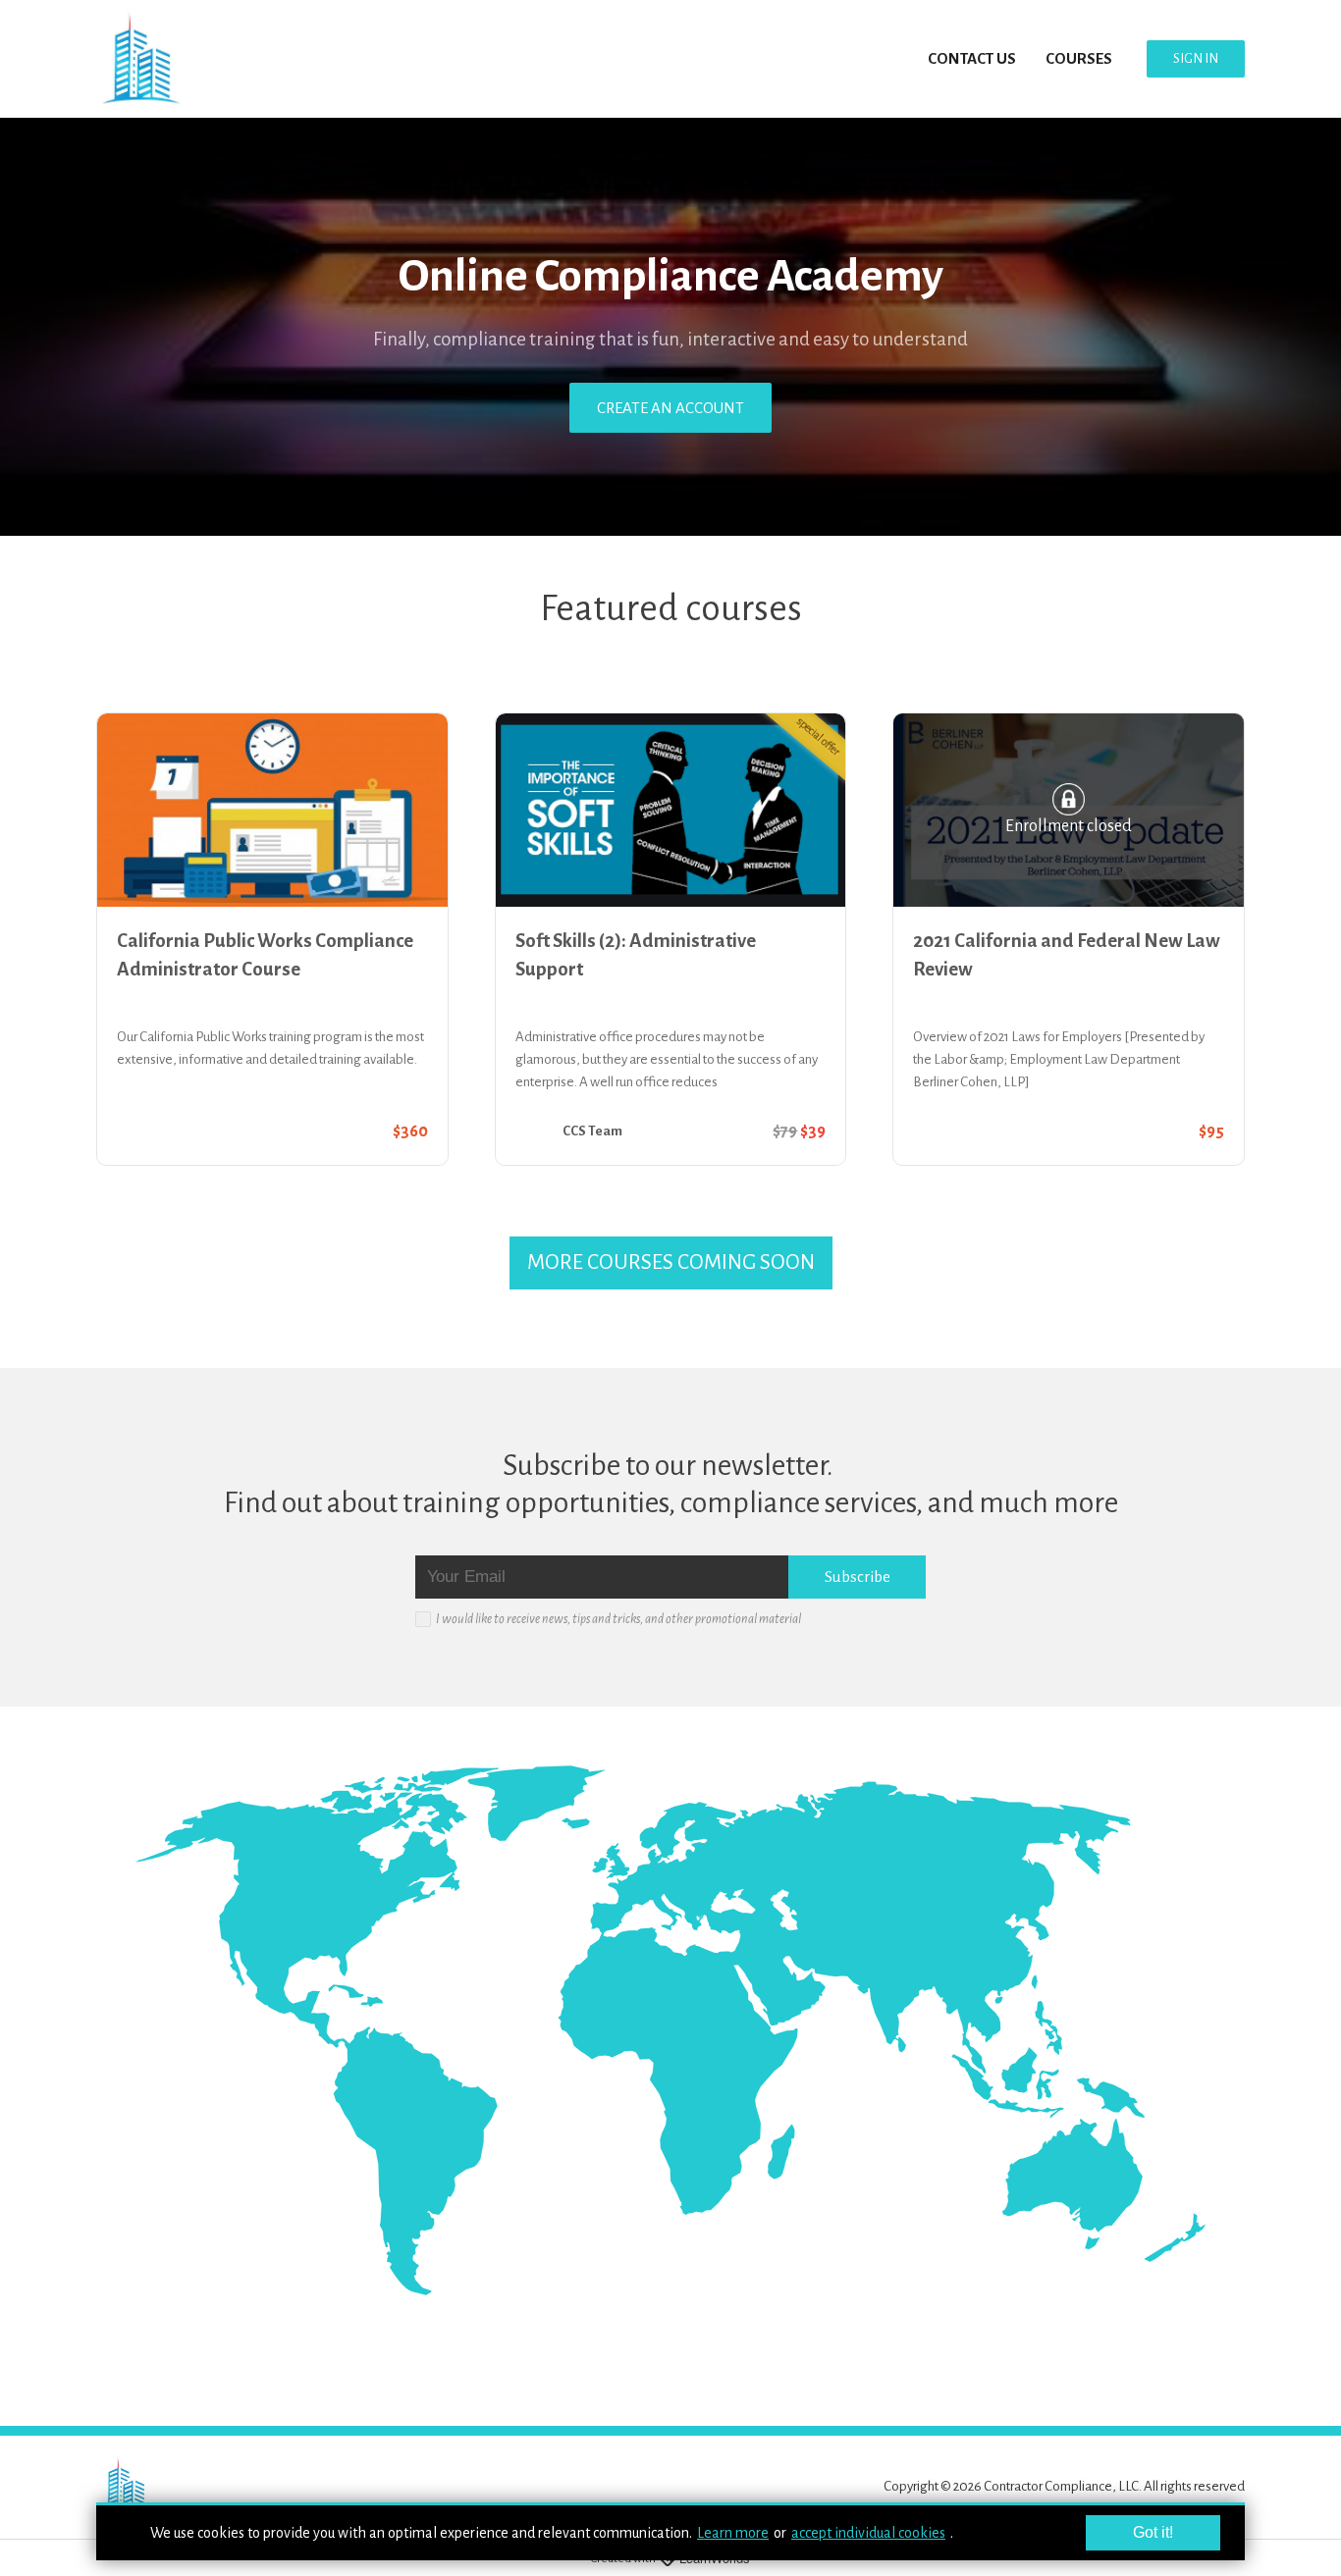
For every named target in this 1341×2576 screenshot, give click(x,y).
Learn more (733, 2533)
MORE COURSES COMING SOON (671, 1262)
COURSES (1079, 58)
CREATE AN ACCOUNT (670, 408)
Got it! (1153, 2532)
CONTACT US (972, 58)
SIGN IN (1196, 58)
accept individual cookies (868, 2533)
